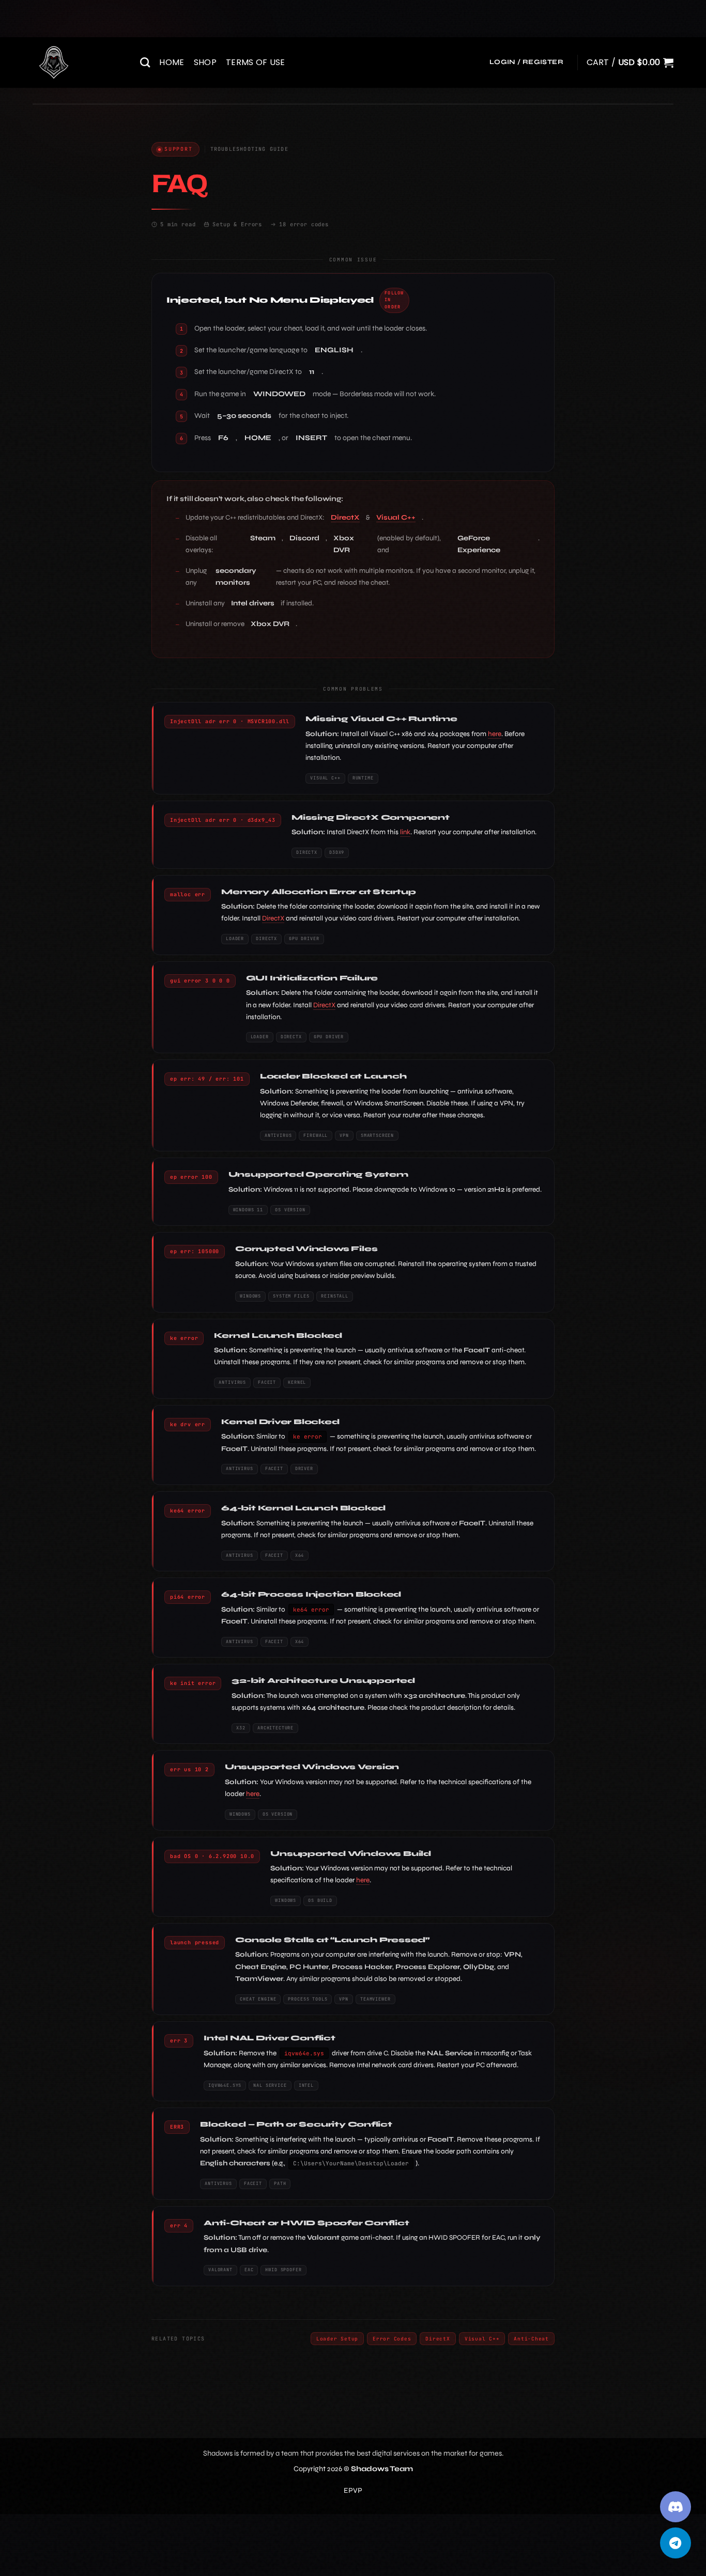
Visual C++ (396, 518)
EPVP (353, 2491)
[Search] (145, 62)
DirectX (345, 518)
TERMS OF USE (256, 62)
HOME (172, 62)
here (495, 734)
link (405, 832)
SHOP (205, 62)
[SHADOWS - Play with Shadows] (79, 63)
